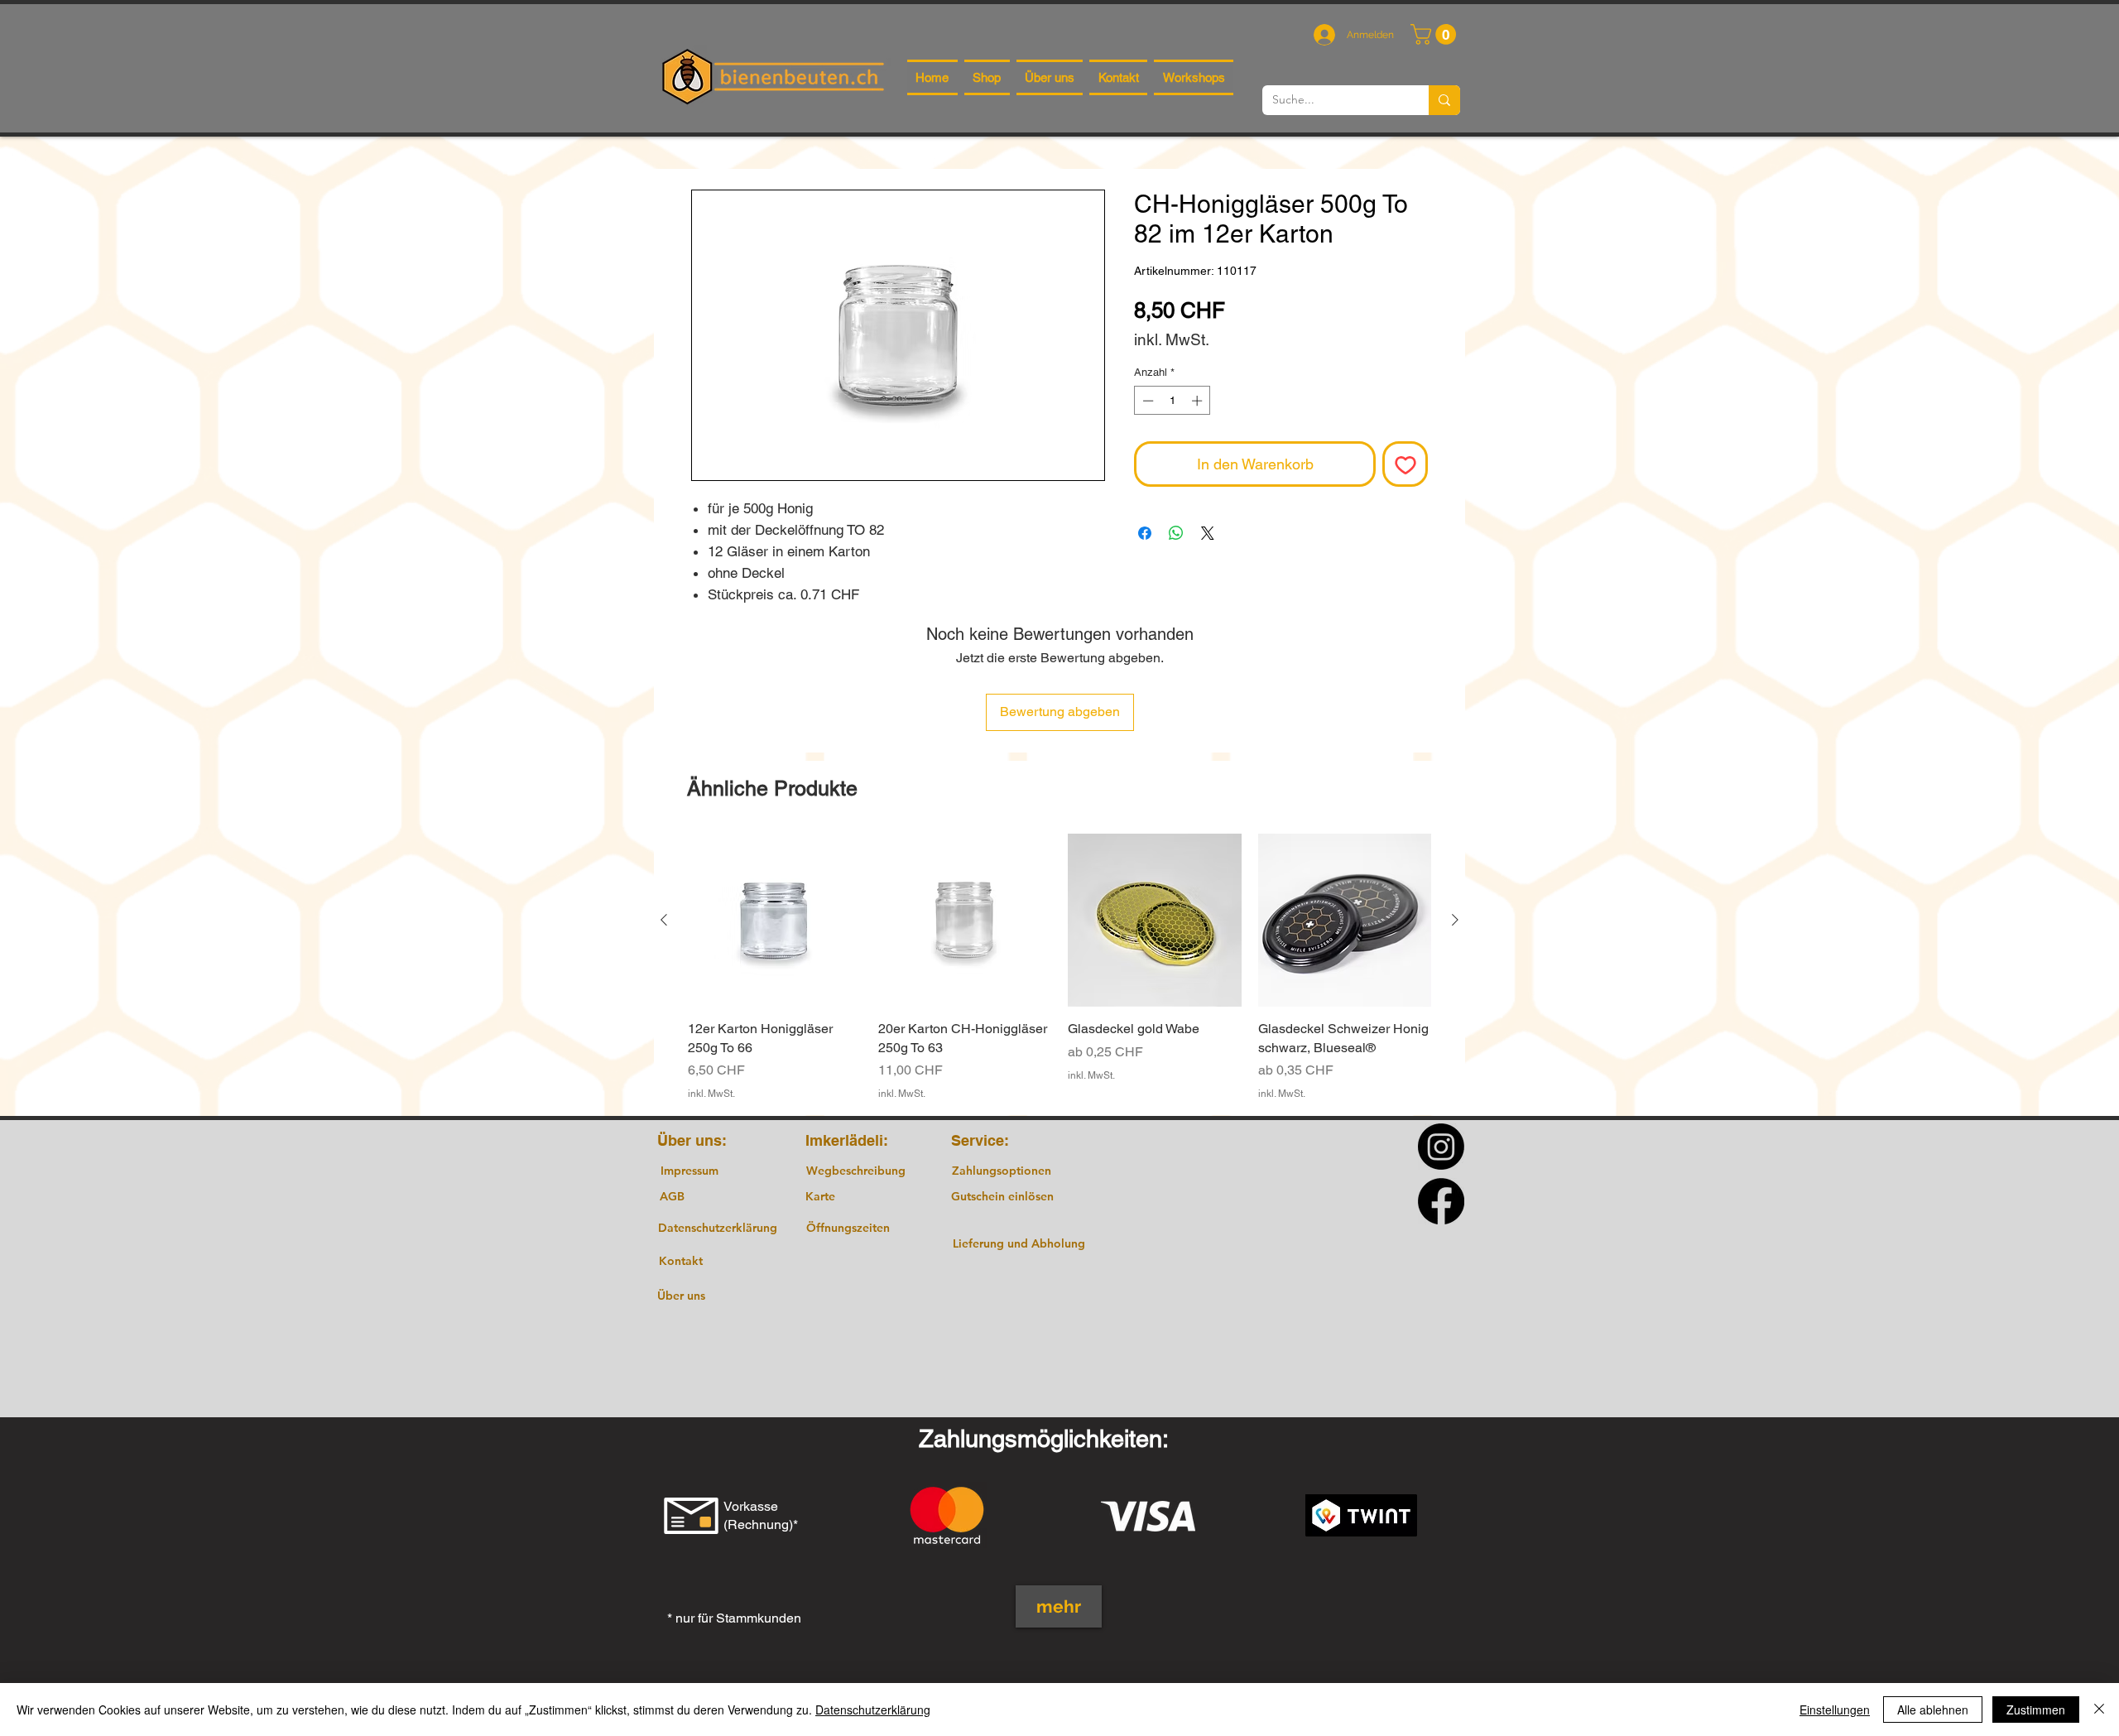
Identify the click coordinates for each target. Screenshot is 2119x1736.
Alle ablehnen (1933, 1710)
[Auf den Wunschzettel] (1405, 464)
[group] (1059, 967)
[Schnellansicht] (775, 921)
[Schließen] (2099, 1710)
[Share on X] (1208, 533)
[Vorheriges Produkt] (664, 920)
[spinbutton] (1172, 401)
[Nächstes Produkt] (1455, 920)
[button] (1436, 34)
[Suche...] (1444, 100)
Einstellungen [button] (1835, 1710)
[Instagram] (1441, 1147)
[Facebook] (1441, 1201)
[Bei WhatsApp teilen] (1176, 533)
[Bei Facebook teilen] (1145, 533)
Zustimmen (2036, 1710)
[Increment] (1199, 401)
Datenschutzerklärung (873, 1710)
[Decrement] (1146, 401)
